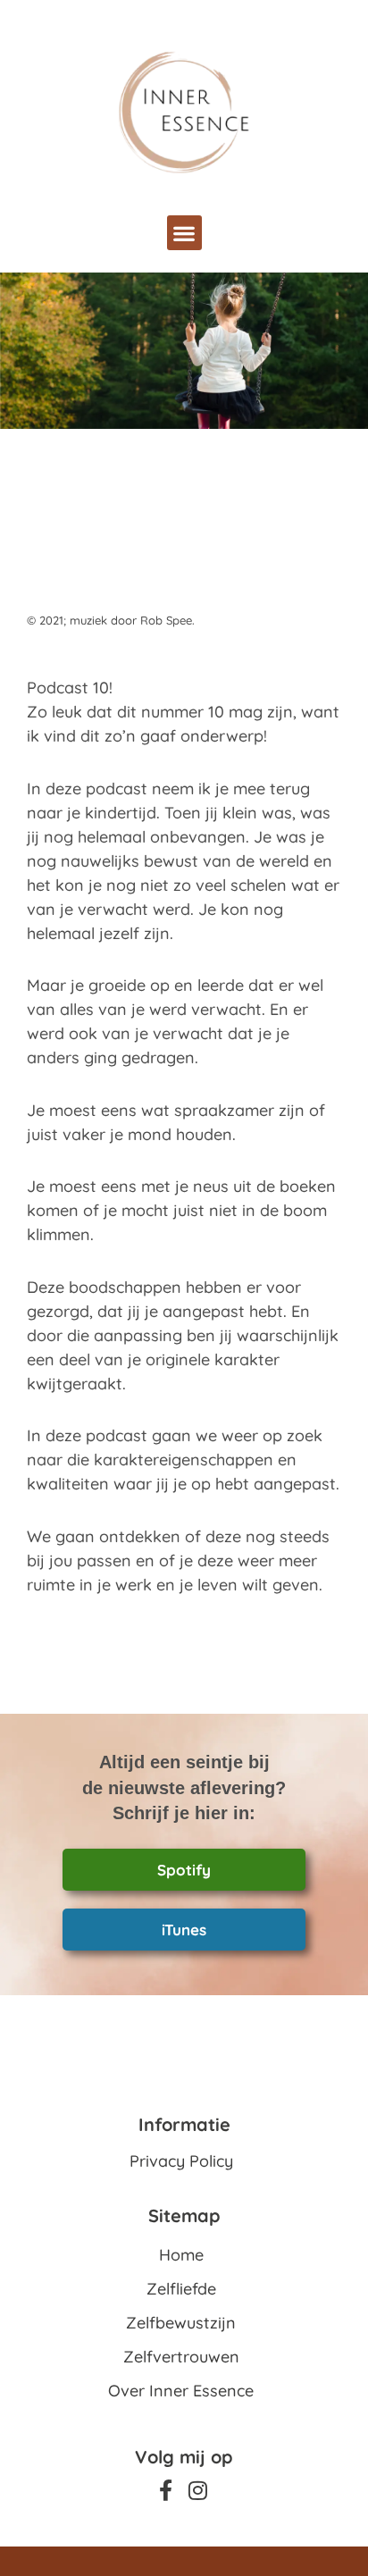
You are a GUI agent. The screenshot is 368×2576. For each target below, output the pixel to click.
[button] (184, 233)
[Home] (184, 112)
